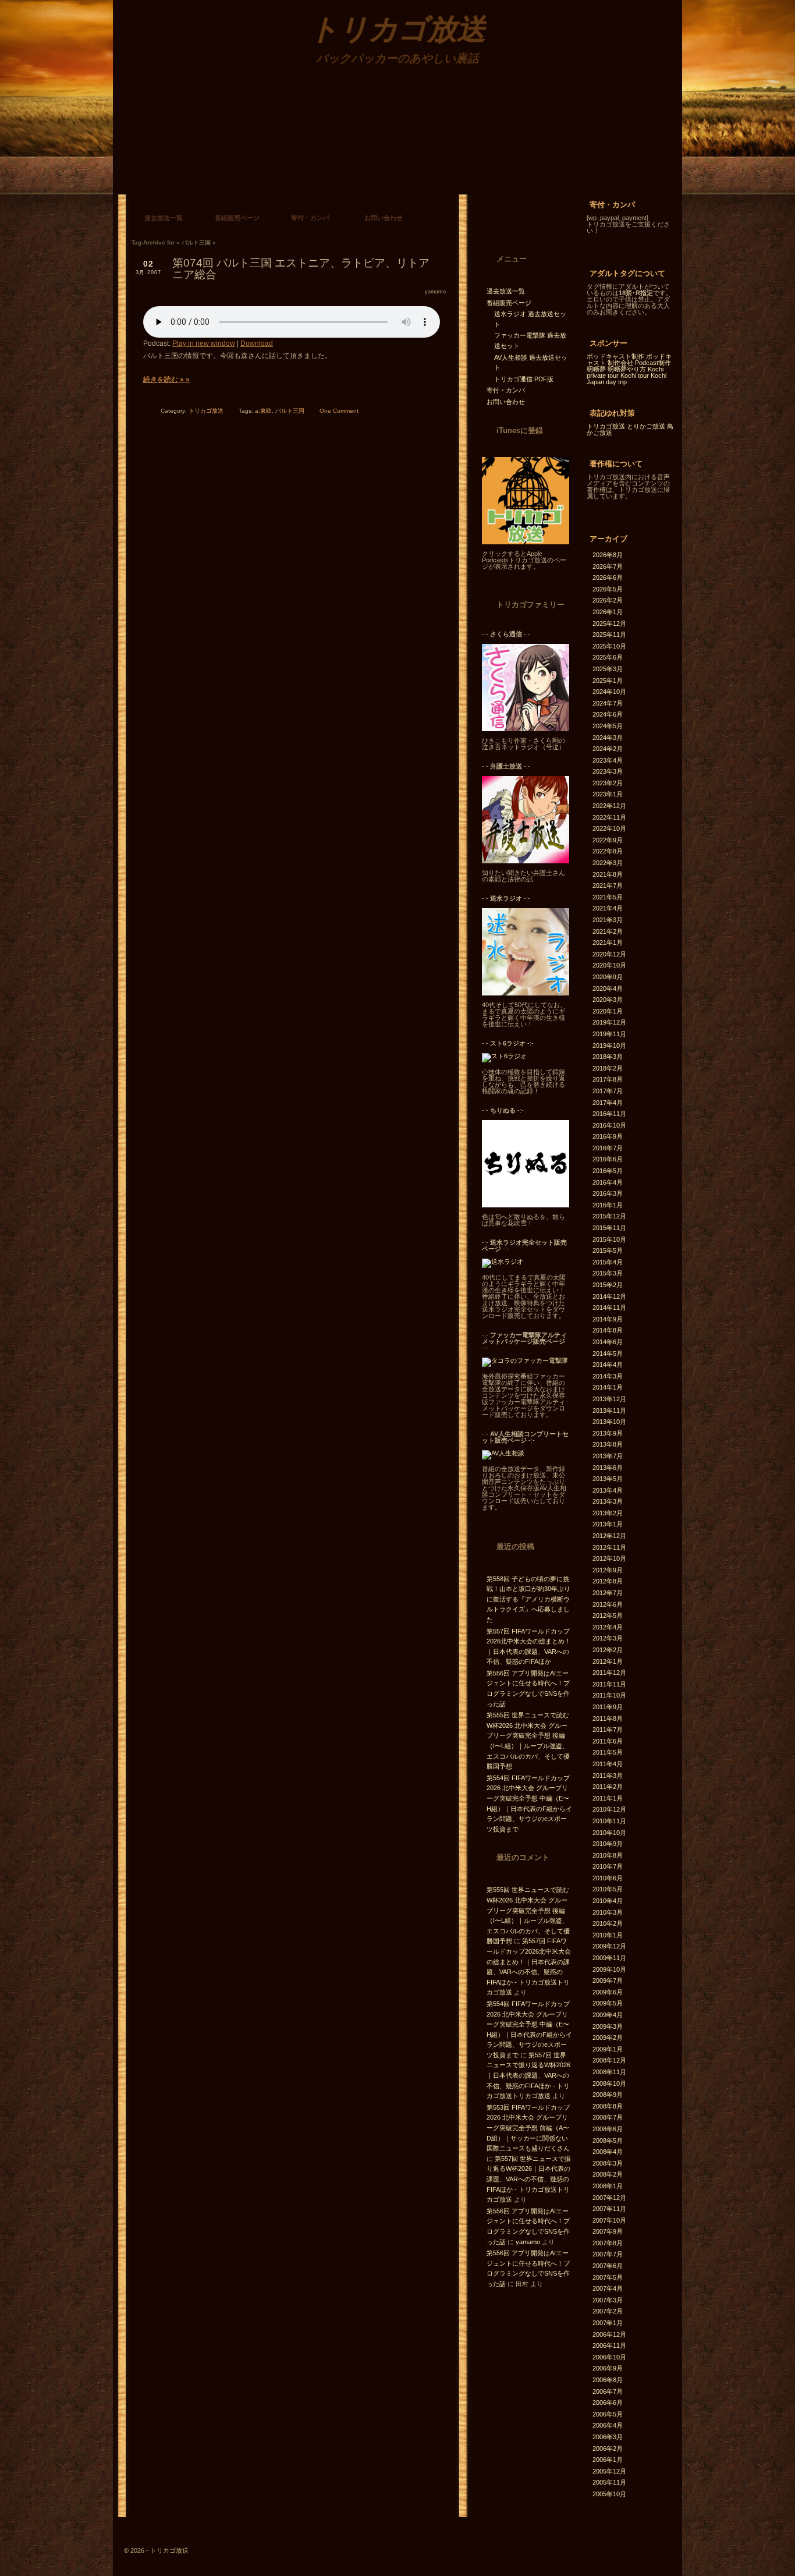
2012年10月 (609, 1558)
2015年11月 (609, 1228)
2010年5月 (608, 1889)
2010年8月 (608, 1855)
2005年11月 (609, 2482)
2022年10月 (609, 828)
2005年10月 (609, 2494)
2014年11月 (609, 1308)
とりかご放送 (646, 426)
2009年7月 (608, 1980)
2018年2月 (608, 1068)
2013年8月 (608, 1444)
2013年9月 (608, 1433)
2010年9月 (608, 1844)
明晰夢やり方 (627, 369)
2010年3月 (608, 1912)
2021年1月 (608, 942)
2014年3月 (608, 1376)
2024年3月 (608, 738)
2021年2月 (608, 931)
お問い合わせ (384, 218)
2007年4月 (608, 2288)
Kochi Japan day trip (627, 379)
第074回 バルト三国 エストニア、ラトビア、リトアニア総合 (301, 269)
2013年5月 (608, 1479)
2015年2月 (608, 1285)
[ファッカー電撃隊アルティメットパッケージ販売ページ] (525, 1360)
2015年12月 (609, 1216)
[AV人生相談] (503, 1453)
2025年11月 (609, 635)
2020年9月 (608, 977)
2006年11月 (609, 2345)
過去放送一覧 (164, 218)
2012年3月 (608, 1638)
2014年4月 (608, 1365)
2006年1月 (608, 2460)
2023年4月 (608, 760)
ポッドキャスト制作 (615, 356)
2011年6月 (608, 1741)
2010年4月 (608, 1901)
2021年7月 (608, 885)
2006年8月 (608, 2380)
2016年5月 (608, 1171)
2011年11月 (609, 1684)
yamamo (435, 292)
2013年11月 (609, 1411)
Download (257, 343)
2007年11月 (609, 2209)
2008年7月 (608, 2117)
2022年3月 (608, 863)
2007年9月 (608, 2231)
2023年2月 (608, 783)
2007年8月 (608, 2243)
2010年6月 (608, 1878)
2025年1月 (608, 681)
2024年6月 (608, 714)
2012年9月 (608, 1570)
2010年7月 (608, 1866)
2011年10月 (609, 1695)
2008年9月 (608, 2095)
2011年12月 (609, 1673)
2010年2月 (608, 1923)
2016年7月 (608, 1148)
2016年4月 (608, 1182)
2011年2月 (608, 1787)
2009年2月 (608, 2038)
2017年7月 (608, 1091)
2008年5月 (608, 2141)
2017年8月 (608, 1079)
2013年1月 (608, 1524)
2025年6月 (608, 657)
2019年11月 (609, 1034)
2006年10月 (609, 2357)
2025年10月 (609, 646)
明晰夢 (596, 369)
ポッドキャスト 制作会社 (629, 359)
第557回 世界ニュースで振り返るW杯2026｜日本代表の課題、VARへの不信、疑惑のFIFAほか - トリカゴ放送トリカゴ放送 (528, 2075)
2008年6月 (608, 2129)
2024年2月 (608, 749)
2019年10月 (609, 1046)
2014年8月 (608, 1330)
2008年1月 (608, 2186)
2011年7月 (608, 1730)
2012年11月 (609, 1547)
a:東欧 (263, 411)
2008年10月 (609, 2084)
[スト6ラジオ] (504, 1056)
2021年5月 (608, 897)
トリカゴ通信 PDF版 (524, 379)
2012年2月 (608, 1650)
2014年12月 (609, 1296)
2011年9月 (608, 1707)
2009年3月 (608, 2026)
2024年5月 (608, 726)
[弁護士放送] (526, 861)
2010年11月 (609, 1821)
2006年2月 (608, 2449)
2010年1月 (608, 1935)
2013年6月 (608, 1468)
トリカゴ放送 (206, 411)
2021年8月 (608, 874)
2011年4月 (608, 1764)
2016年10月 (609, 1125)
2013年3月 (608, 1501)
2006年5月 (608, 2414)
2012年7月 (608, 1593)
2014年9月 (608, 1319)
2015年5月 (608, 1250)
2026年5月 (608, 589)
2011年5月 (608, 1752)
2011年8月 (608, 1718)
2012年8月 (608, 1581)
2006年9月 (608, 2368)
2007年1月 (608, 2323)
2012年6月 (608, 1604)
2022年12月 (609, 806)
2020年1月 (608, 1011)
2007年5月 (608, 2277)
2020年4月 (608, 988)
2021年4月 (608, 908)
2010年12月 (609, 1809)
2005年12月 (609, 2471)
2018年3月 (608, 1057)
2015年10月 (609, 1239)
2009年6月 (608, 1992)
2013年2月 (608, 1513)
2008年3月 (608, 2163)
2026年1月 (608, 612)
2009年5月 (608, 2003)
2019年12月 (609, 1022)
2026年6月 (608, 577)
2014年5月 (608, 1353)
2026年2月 (608, 600)
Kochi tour (635, 375)
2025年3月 (608, 669)
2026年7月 (608, 566)
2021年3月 (608, 920)
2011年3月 (608, 1776)
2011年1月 (608, 1798)
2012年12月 (609, 1536)
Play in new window (204, 343)
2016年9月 (608, 1136)
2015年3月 (608, 1273)
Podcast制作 (653, 363)
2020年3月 (608, 1000)
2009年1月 (608, 2049)
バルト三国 (290, 411)
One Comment (339, 411)
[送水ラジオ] (526, 993)
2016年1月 (608, 1205)
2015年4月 (608, 1262)
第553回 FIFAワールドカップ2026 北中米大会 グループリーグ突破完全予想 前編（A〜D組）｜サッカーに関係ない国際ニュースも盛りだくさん (528, 2128)
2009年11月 (609, 1958)
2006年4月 (608, 2425)
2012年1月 (608, 1661)
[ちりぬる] (526, 1205)
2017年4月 (608, 1103)
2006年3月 (608, 2437)
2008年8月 (608, 2106)
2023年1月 (608, 794)
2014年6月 (608, 1342)
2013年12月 (609, 1399)
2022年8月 (608, 851)
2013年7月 (608, 1456)
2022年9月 (608, 840)
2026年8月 (608, 555)
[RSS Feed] (485, 176)
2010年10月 (609, 1833)
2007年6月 (608, 2266)
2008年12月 (609, 2060)
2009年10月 (609, 1969)
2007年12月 (609, 2198)
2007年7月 (608, 2254)
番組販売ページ (237, 218)
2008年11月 (609, 2072)
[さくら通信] (526, 729)
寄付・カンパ (310, 218)
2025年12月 (609, 623)
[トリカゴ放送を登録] (526, 542)
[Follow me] (519, 221)
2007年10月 (609, 2220)
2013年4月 (608, 1490)
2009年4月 (608, 2015)
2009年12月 (609, 1946)
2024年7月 (608, 703)
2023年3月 (608, 771)
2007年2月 (608, 2311)
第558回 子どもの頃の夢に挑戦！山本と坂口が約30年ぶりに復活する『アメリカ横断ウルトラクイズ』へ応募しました (528, 1599)
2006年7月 (608, 2391)
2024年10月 (609, 692)
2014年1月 (608, 1387)
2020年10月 (609, 965)
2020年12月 (609, 954)
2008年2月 (608, 2174)
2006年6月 (608, 2403)
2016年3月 (608, 1193)
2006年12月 (609, 2334)
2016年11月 (609, 1114)
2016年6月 (608, 1159)
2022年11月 (609, 817)
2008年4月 (608, 2152)
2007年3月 (608, 2300)
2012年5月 (608, 1615)
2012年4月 (608, 1627)
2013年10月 (609, 1422)
